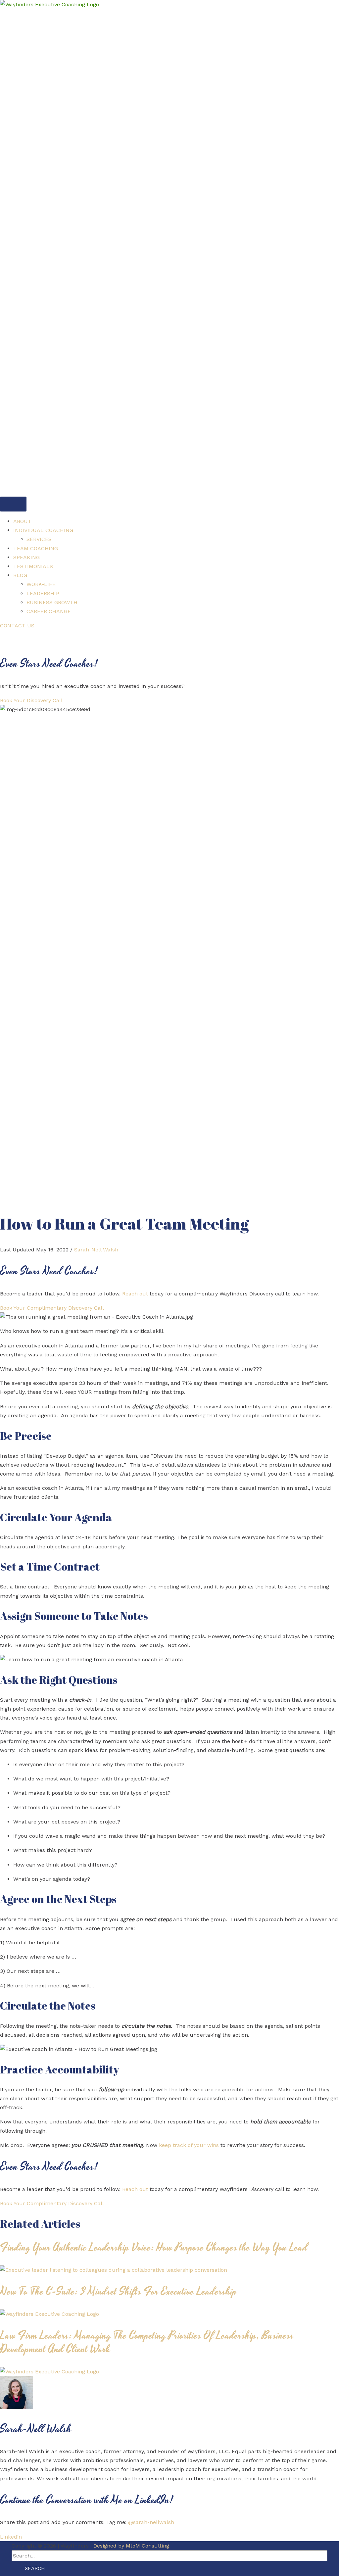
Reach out (135, 1294)
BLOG (20, 575)
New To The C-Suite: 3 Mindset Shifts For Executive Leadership (119, 2292)
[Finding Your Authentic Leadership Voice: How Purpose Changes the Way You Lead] (114, 2270)
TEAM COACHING (36, 548)
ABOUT (22, 521)
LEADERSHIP (43, 593)
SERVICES (39, 539)
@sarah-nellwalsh (151, 2522)
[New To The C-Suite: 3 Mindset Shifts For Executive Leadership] (49, 2314)
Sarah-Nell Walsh (96, 1250)
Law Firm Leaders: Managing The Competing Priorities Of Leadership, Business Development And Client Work (147, 2343)
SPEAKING (26, 557)
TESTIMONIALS (33, 566)
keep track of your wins (189, 2145)
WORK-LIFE (41, 584)
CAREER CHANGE (49, 611)
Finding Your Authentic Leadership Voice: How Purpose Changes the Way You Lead (154, 2248)
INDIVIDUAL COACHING (43, 530)
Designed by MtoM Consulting (131, 2546)
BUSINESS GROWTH (52, 602)
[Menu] (13, 504)
